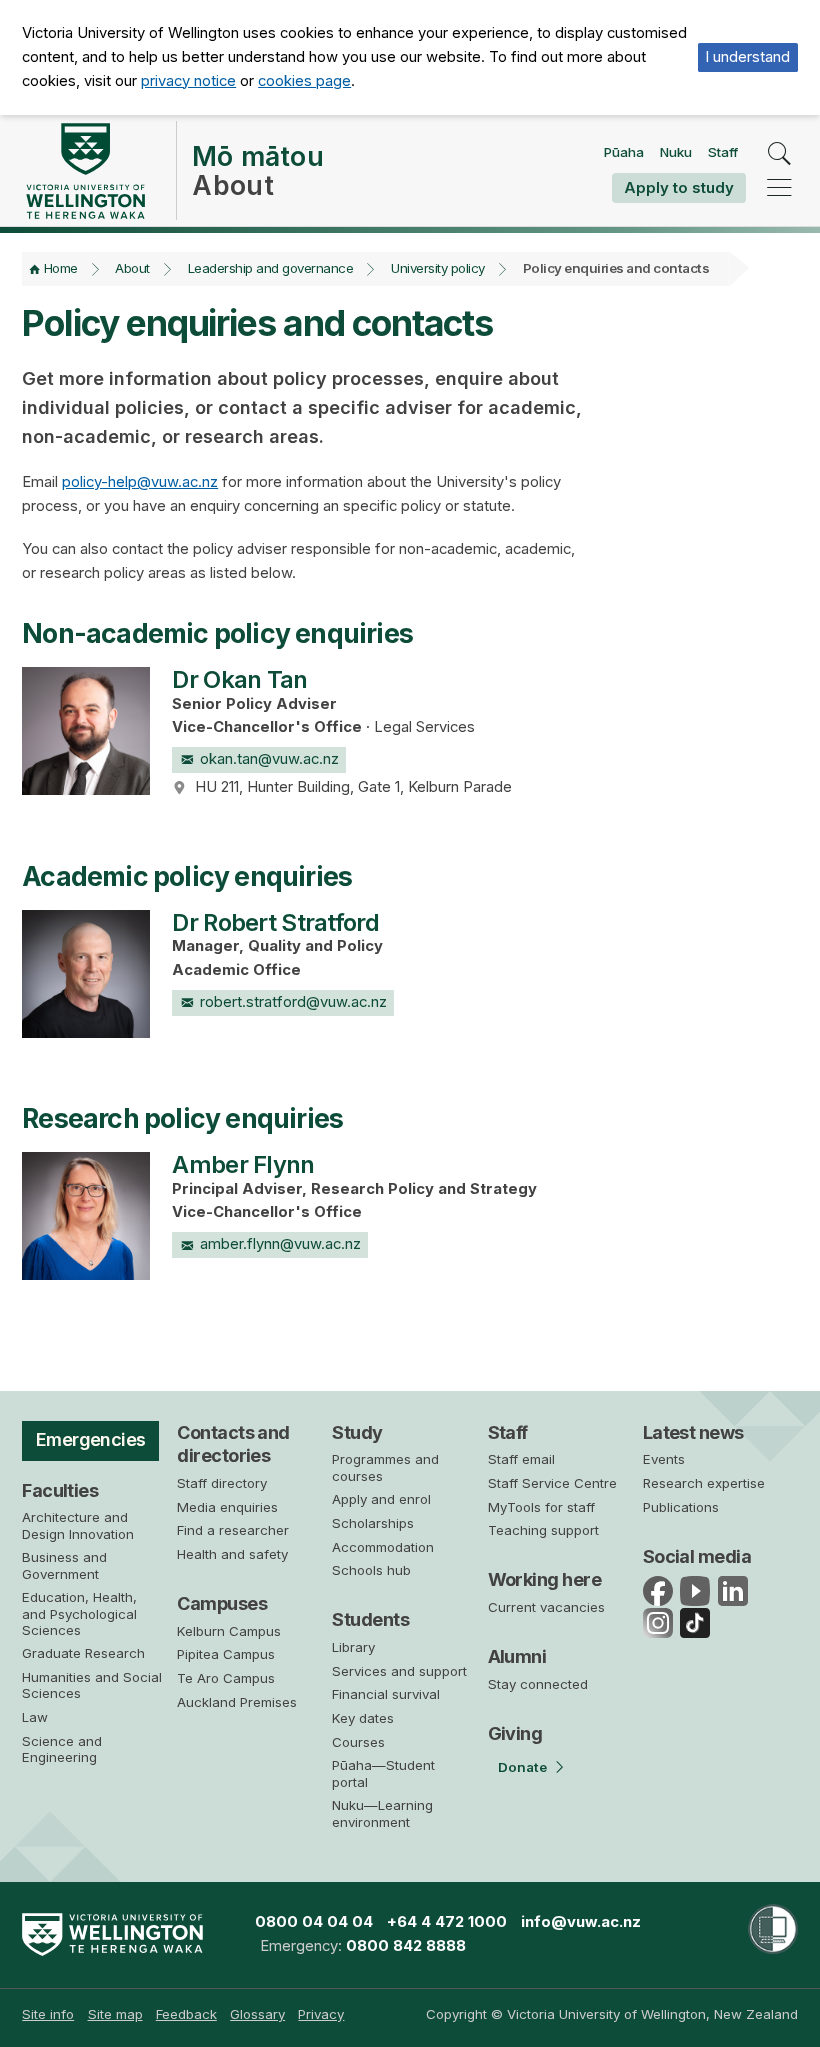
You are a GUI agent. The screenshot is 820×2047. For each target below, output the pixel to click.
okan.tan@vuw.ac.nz (269, 759)
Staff (723, 152)
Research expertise (704, 1483)
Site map (115, 2014)
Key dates (363, 1718)
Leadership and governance (271, 268)
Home (61, 268)
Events (664, 1459)
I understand (747, 57)
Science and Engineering (62, 1749)
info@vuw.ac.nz (581, 1922)
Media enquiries (227, 1507)
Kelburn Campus (229, 1631)
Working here (545, 1579)
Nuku (676, 152)
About (132, 268)
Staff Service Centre (552, 1483)
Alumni (517, 1656)
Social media (697, 1556)
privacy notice (188, 81)
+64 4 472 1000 (447, 1922)
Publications (681, 1507)
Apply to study (679, 187)
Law (35, 1717)
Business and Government (64, 1565)
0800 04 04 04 (314, 1922)
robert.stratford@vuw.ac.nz (293, 1002)
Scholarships (373, 1523)
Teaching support (543, 1530)
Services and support (399, 1671)
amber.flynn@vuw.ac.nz (280, 1244)
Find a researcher (233, 1530)
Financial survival (386, 1694)
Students (370, 1619)
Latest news (693, 1432)
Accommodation (383, 1547)
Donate (522, 1767)
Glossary (257, 2014)
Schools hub (371, 1570)
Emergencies (91, 1439)
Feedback (186, 2014)
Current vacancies (546, 1607)
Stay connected (538, 1684)
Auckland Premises (237, 1702)
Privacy (321, 2014)
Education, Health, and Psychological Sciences (79, 1613)
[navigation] (779, 187)
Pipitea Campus (226, 1654)
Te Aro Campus (226, 1678)
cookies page (304, 81)
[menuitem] (48, 2014)
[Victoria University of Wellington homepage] (85, 171)
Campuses (222, 1603)
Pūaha (624, 152)
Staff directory (222, 1483)
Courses (358, 1742)
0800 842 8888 (406, 1946)
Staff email (521, 1459)
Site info (48, 2014)
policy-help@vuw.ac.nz (140, 482)
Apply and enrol (381, 1499)
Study (357, 1432)
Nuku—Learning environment (382, 1813)
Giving (515, 1733)
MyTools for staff (541, 1507)
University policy (438, 268)
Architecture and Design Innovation (78, 1525)
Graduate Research (83, 1653)
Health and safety (232, 1554)
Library (353, 1647)
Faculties (60, 1490)
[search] (779, 154)
